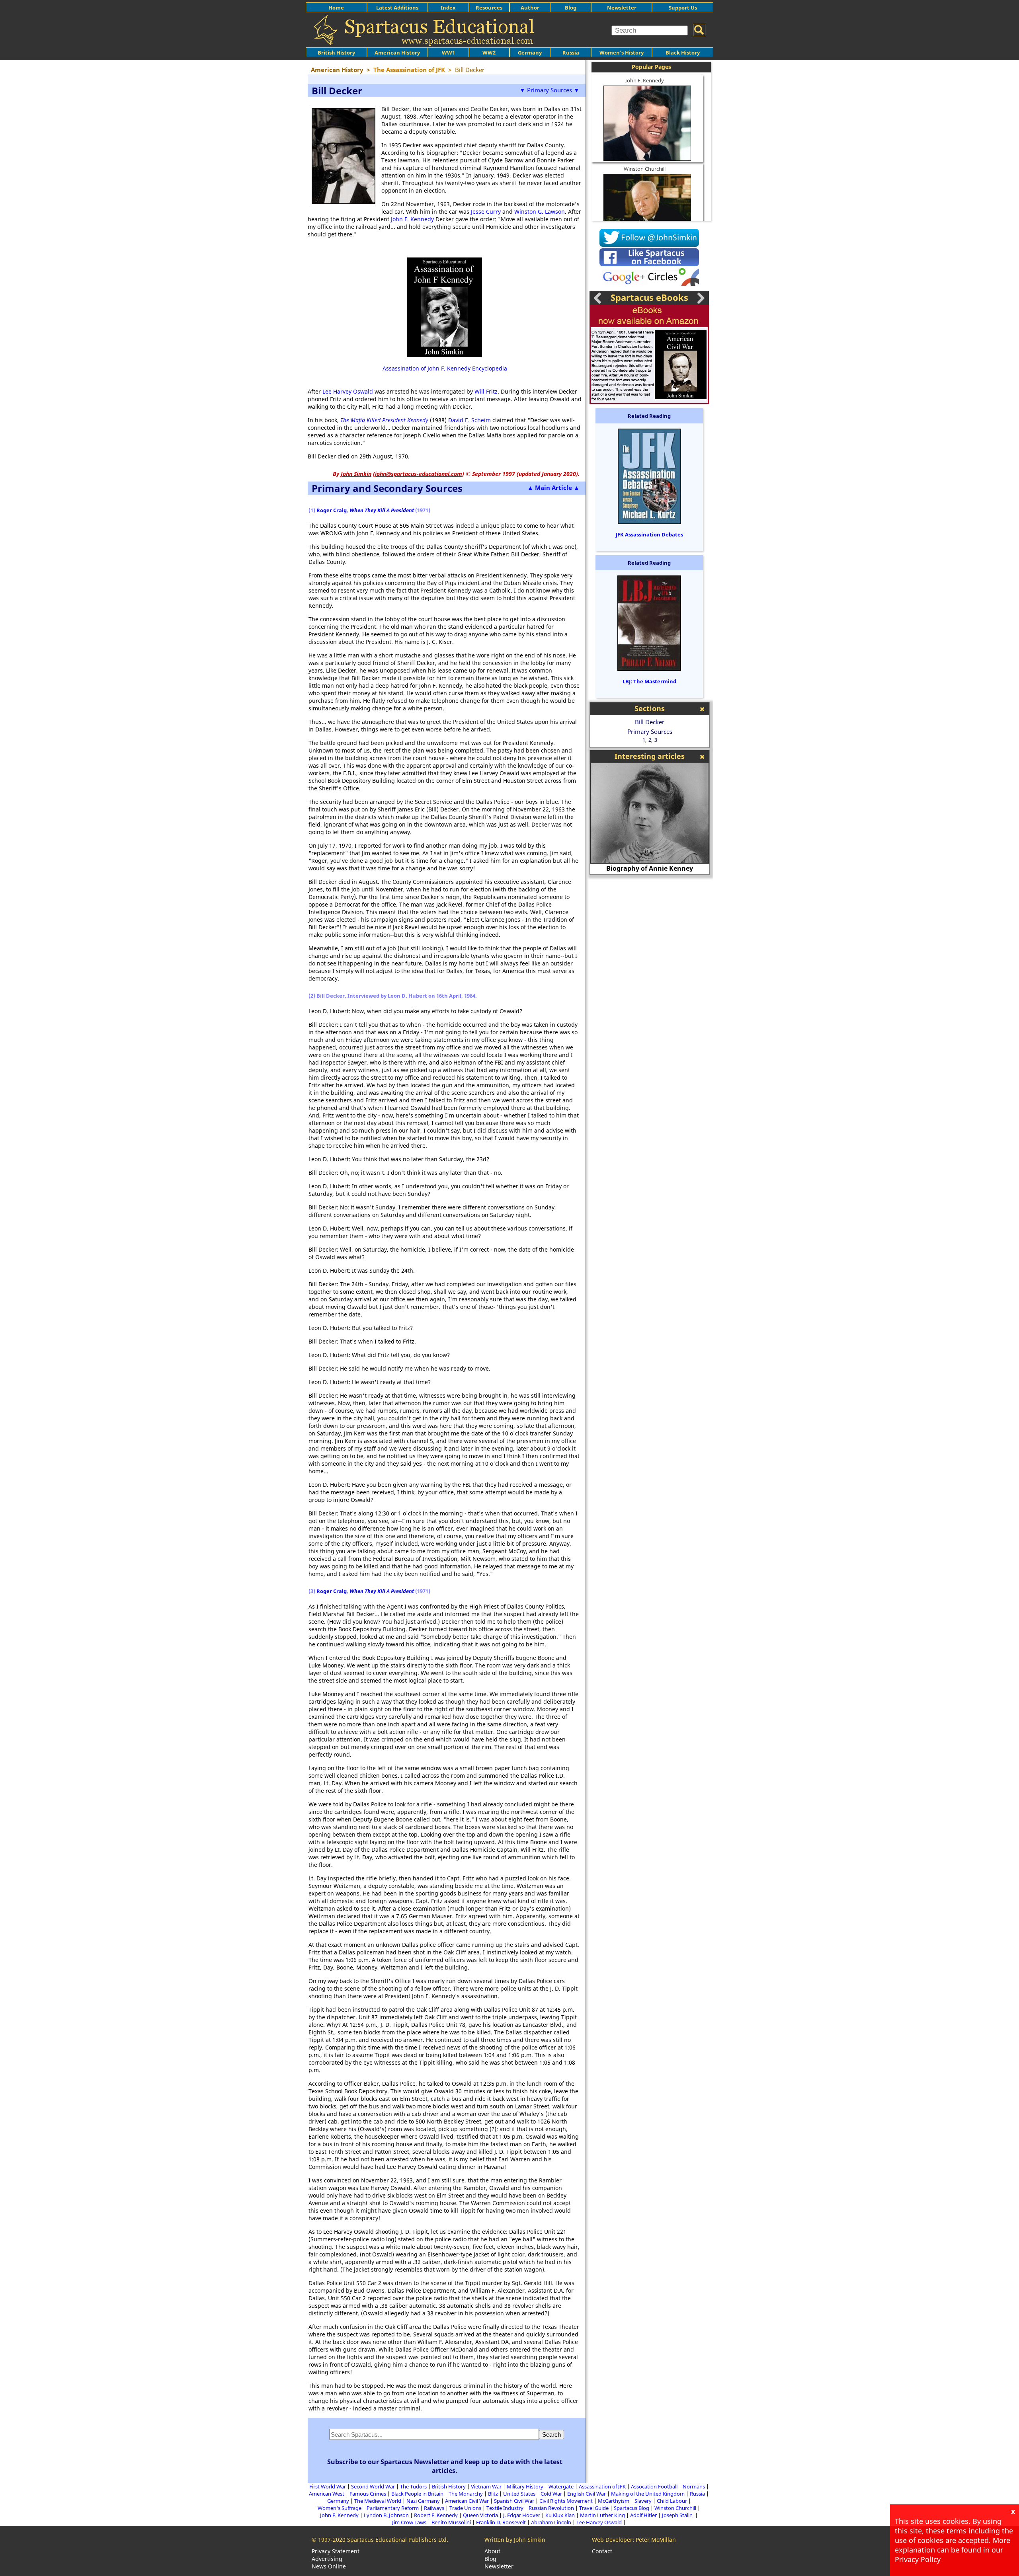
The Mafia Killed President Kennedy (384, 420)
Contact (602, 2551)
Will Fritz (486, 391)
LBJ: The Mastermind (649, 681)
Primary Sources (650, 731)
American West (327, 2494)
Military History (525, 2486)
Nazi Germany (423, 2501)
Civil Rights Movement (566, 2501)
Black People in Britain (417, 2494)
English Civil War (587, 2494)
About (492, 2551)
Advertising (327, 2559)
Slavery (643, 2501)
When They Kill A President (382, 510)
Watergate (561, 2486)
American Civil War (467, 2501)
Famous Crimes (368, 2494)
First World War (328, 2486)
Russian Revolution (551, 2508)
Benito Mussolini (451, 2522)
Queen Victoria (480, 2515)
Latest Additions (397, 8)
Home (336, 8)
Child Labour (672, 2501)
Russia (571, 53)
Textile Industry (505, 2508)
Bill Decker (650, 722)
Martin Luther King (602, 2515)
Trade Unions (465, 2508)
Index (448, 8)
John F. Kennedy (412, 219)
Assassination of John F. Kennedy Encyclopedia (445, 368)
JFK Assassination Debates (649, 534)
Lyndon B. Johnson (386, 2515)
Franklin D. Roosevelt (501, 2522)
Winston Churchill (645, 169)
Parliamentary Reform (393, 2508)
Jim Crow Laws (409, 2522)
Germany (530, 53)
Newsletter (622, 8)
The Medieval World (378, 2501)
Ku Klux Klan (560, 2515)
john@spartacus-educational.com (419, 474)
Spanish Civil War (514, 2501)
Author (530, 8)
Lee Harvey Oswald (348, 391)
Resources (489, 8)
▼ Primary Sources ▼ (550, 90)
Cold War (551, 2494)
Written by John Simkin (515, 2540)
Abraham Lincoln (551, 2522)
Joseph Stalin (678, 2515)
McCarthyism (614, 2501)
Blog (571, 8)
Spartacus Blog (632, 2508)
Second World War (373, 2486)
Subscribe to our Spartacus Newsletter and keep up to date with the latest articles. (445, 2466)
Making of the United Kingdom (648, 2494)
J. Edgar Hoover (522, 2515)
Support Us (683, 8)
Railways (434, 2508)
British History (449, 2486)
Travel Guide (594, 2508)
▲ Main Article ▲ (553, 488)
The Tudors (413, 2486)
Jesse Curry (486, 212)
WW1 (448, 53)
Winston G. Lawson (540, 212)
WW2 (489, 53)
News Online (329, 2566)
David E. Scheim (469, 420)
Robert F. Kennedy (436, 2515)
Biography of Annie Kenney (650, 868)
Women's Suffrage (340, 2508)
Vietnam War (486, 2486)
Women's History (622, 53)
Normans (694, 2486)
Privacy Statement (336, 2551)
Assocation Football (654, 2486)
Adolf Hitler (643, 2515)
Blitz (493, 2494)
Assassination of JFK (602, 2486)
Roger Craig (332, 510)
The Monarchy (466, 2494)
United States (519, 2494)
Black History (683, 53)
